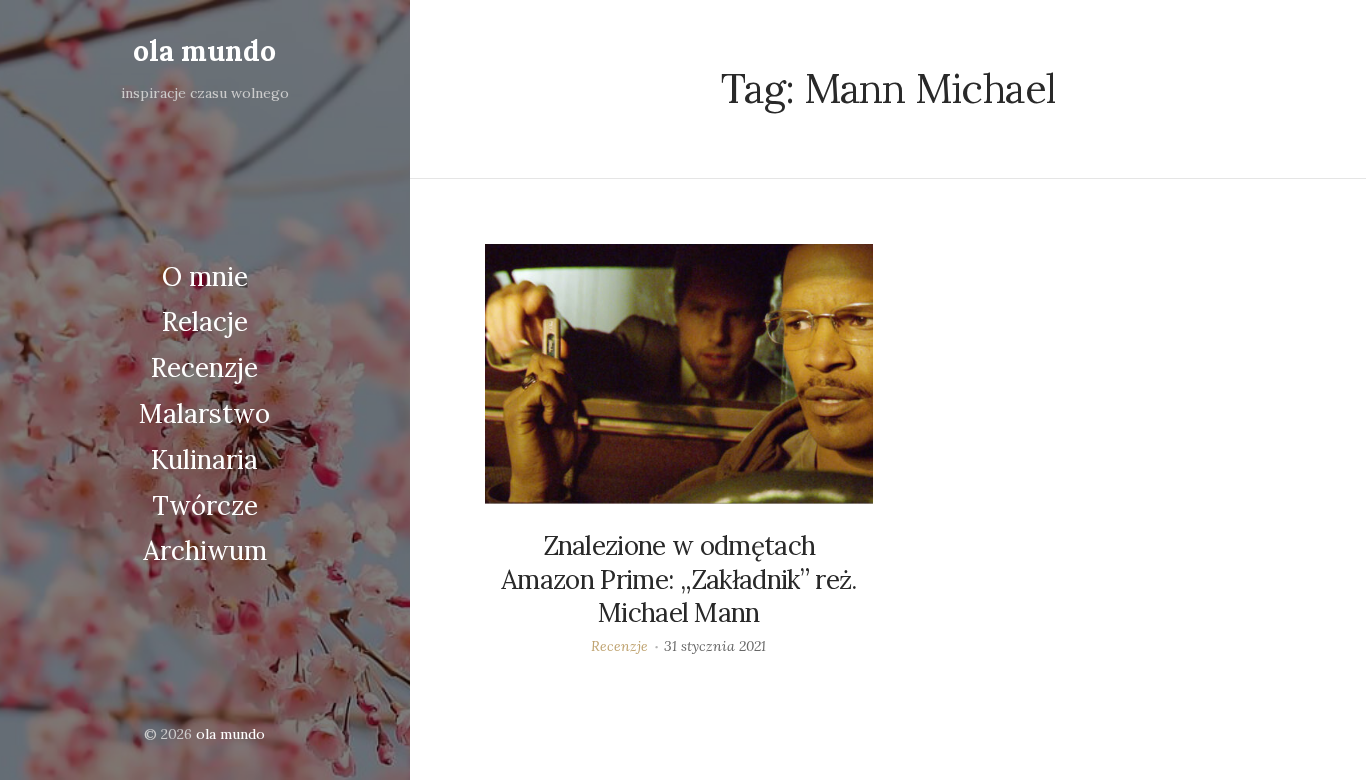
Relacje (205, 321)
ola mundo (204, 51)
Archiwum (205, 550)
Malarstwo (204, 413)
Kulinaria (204, 459)
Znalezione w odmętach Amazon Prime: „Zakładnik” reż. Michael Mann (678, 579)
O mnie (205, 276)
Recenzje (204, 367)
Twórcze (205, 505)
